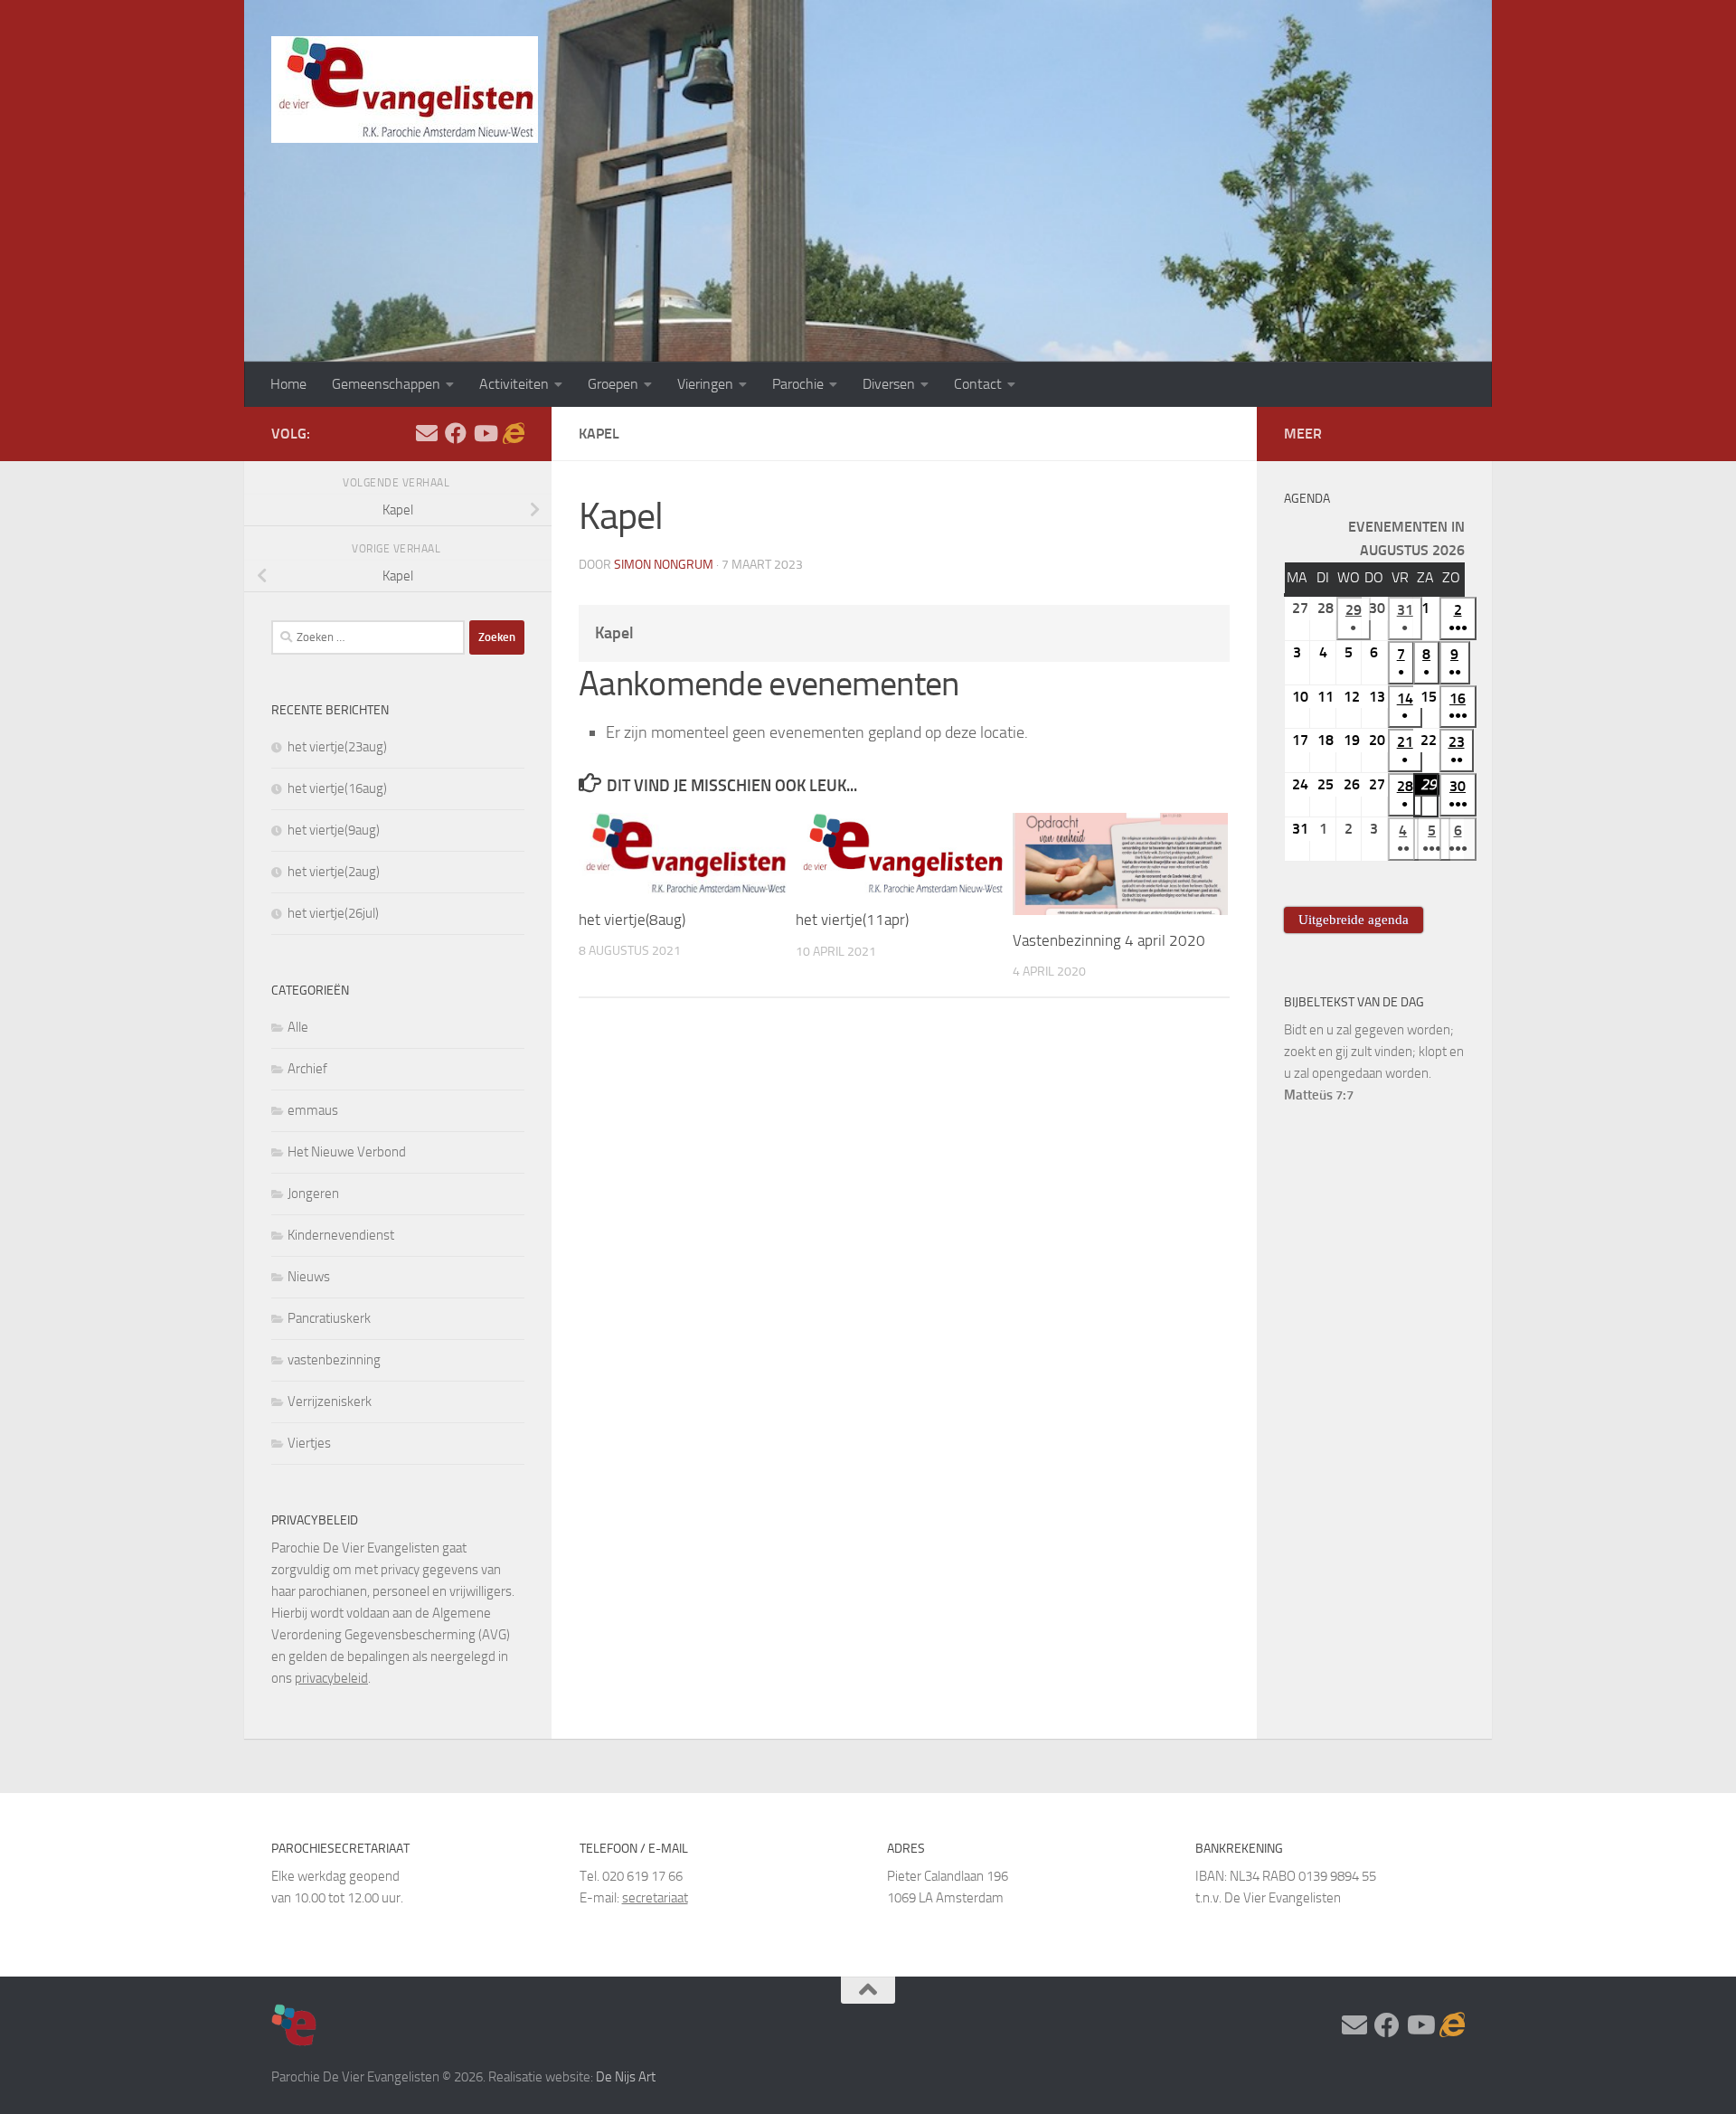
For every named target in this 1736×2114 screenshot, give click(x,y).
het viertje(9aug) (334, 830)
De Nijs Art (626, 2077)
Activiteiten (514, 384)
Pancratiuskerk (329, 1318)
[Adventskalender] (514, 433)
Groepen (613, 384)
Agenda (1307, 499)
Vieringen (705, 384)
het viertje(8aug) (632, 920)
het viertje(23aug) (337, 747)
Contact (978, 384)
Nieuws (309, 1277)
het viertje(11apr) (852, 920)
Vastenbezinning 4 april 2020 (1109, 940)
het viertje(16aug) (337, 788)
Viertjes (309, 1443)
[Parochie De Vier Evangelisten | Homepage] (405, 90)
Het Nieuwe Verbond (347, 1152)
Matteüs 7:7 (1319, 1095)
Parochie (798, 384)
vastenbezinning (334, 1360)
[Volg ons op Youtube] (485, 433)
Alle (298, 1027)
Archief (307, 1069)
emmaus (313, 1110)
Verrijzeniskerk (330, 1401)
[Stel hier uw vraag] (427, 433)
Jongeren (313, 1194)
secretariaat (655, 1898)
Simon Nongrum (664, 565)
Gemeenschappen (386, 384)
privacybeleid (331, 1678)
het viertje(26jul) (333, 913)
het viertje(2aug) (334, 872)
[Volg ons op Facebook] (456, 433)
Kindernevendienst (341, 1235)
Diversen (889, 384)
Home (288, 384)
